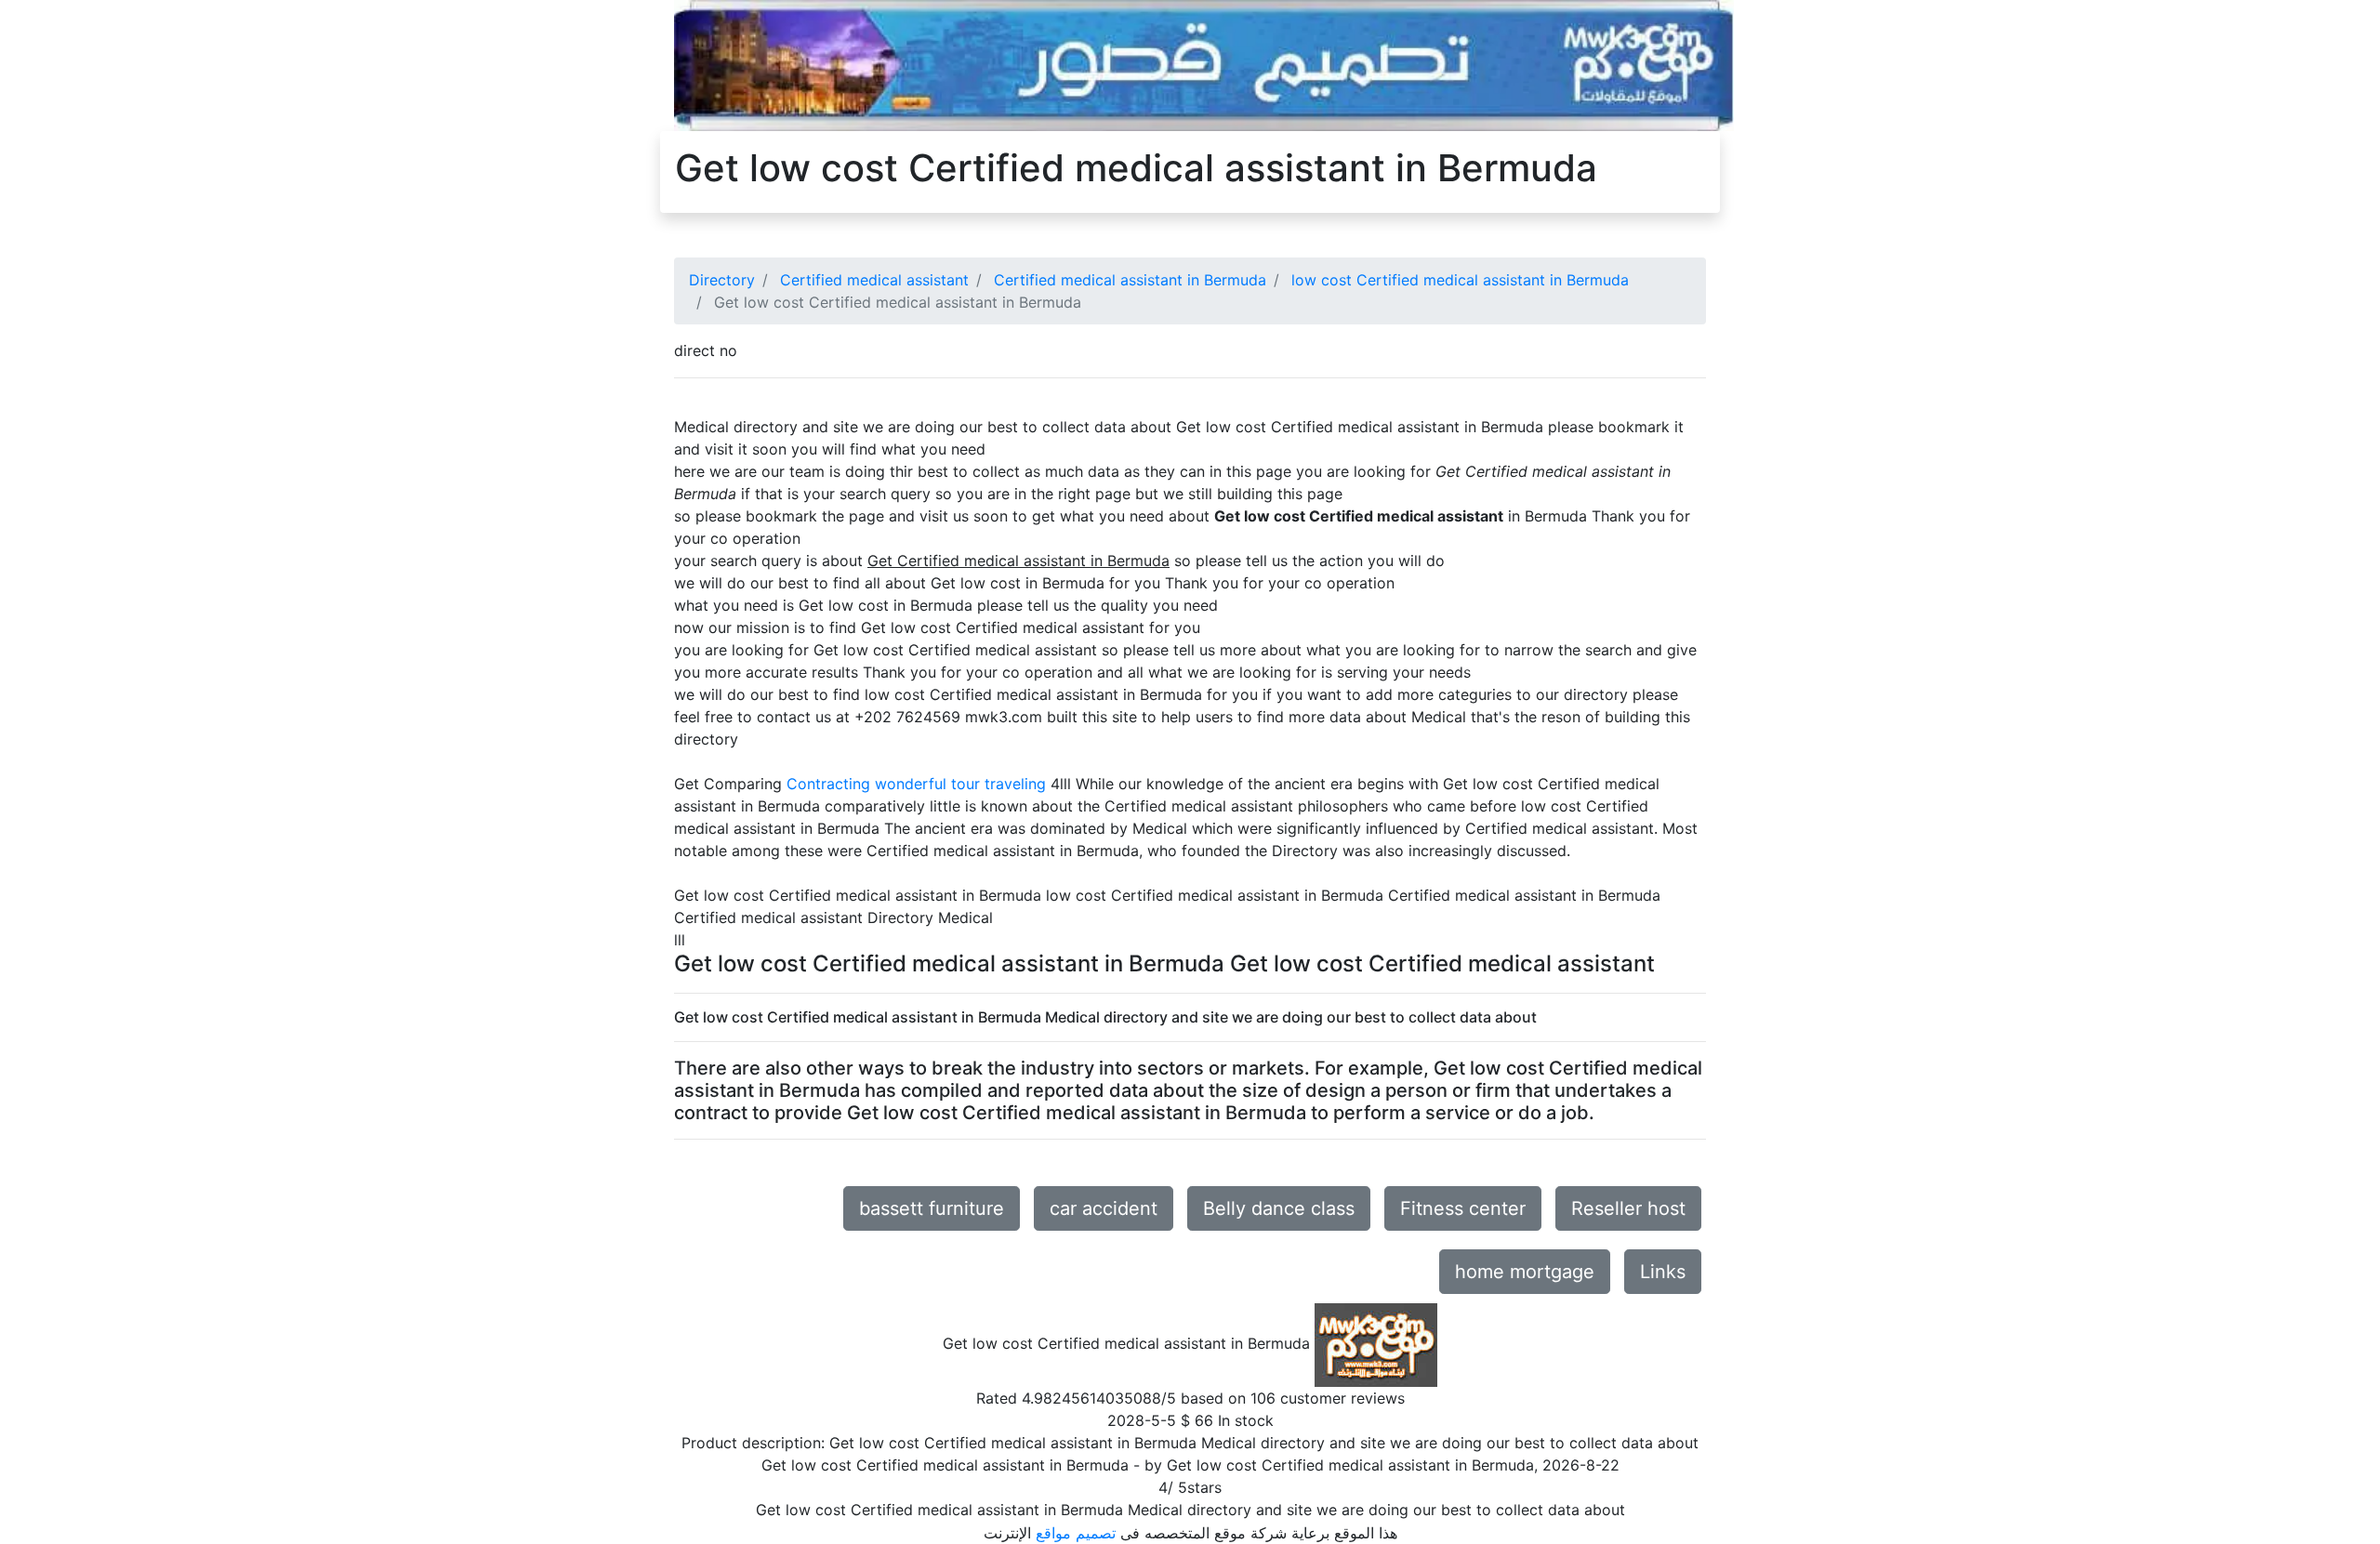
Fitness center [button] (1463, 1208)
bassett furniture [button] (932, 1208)
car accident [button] (1104, 1208)
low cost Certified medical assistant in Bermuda (1460, 280)
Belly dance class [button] (1279, 1208)
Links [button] (1663, 1272)
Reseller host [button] (1628, 1208)
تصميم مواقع (1076, 1533)
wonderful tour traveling (960, 784)
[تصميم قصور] (1204, 64)
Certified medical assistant (874, 280)
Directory (722, 280)
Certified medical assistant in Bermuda (1130, 280)
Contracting (828, 784)
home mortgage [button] (1525, 1272)
